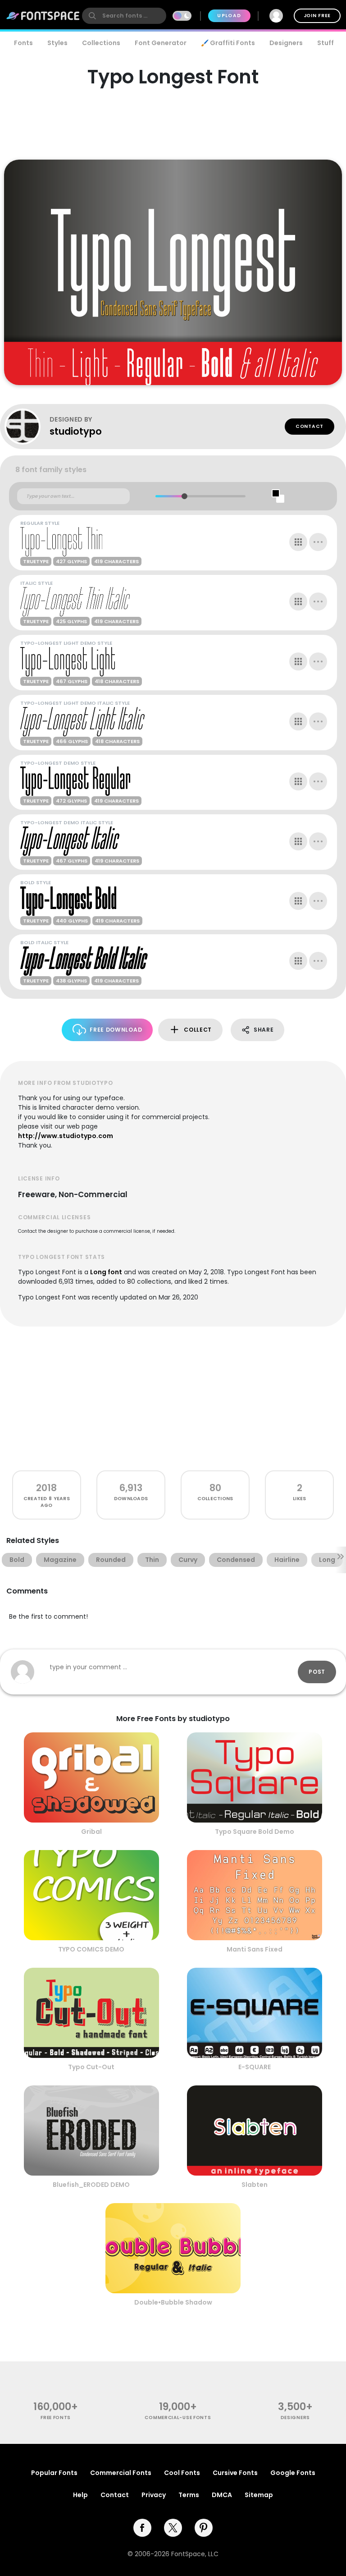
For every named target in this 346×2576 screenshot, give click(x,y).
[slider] (184, 496)
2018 (46, 1488)
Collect (198, 1030)
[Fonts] (43, 16)
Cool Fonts (182, 2473)
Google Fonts (293, 2473)
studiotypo (76, 431)
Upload (229, 16)
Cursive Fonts (235, 2473)
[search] (124, 16)
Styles (57, 43)
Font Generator (161, 43)
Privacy (154, 2495)
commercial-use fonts (178, 2418)
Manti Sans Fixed (255, 1949)
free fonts (56, 2418)
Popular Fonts (54, 2473)
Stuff (326, 43)
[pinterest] (204, 2528)
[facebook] (142, 2528)
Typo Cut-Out (91, 2067)
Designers (286, 43)
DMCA (222, 2495)
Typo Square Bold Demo (255, 1832)
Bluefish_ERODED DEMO (91, 2185)
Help (80, 2495)
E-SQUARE (255, 2067)
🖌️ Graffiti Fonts (228, 43)
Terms (189, 2495)
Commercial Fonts (121, 2473)
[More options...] (318, 542)
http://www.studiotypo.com (66, 1136)
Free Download (116, 1030)
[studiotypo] (27, 427)
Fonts (23, 43)
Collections (101, 43)
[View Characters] (298, 542)
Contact (310, 426)
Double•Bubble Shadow (173, 2302)
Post (317, 1672)
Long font (106, 1272)
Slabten (255, 2185)
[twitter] (173, 2528)
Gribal (91, 1832)
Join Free (317, 16)
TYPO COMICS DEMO (91, 1949)
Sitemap (259, 2495)
